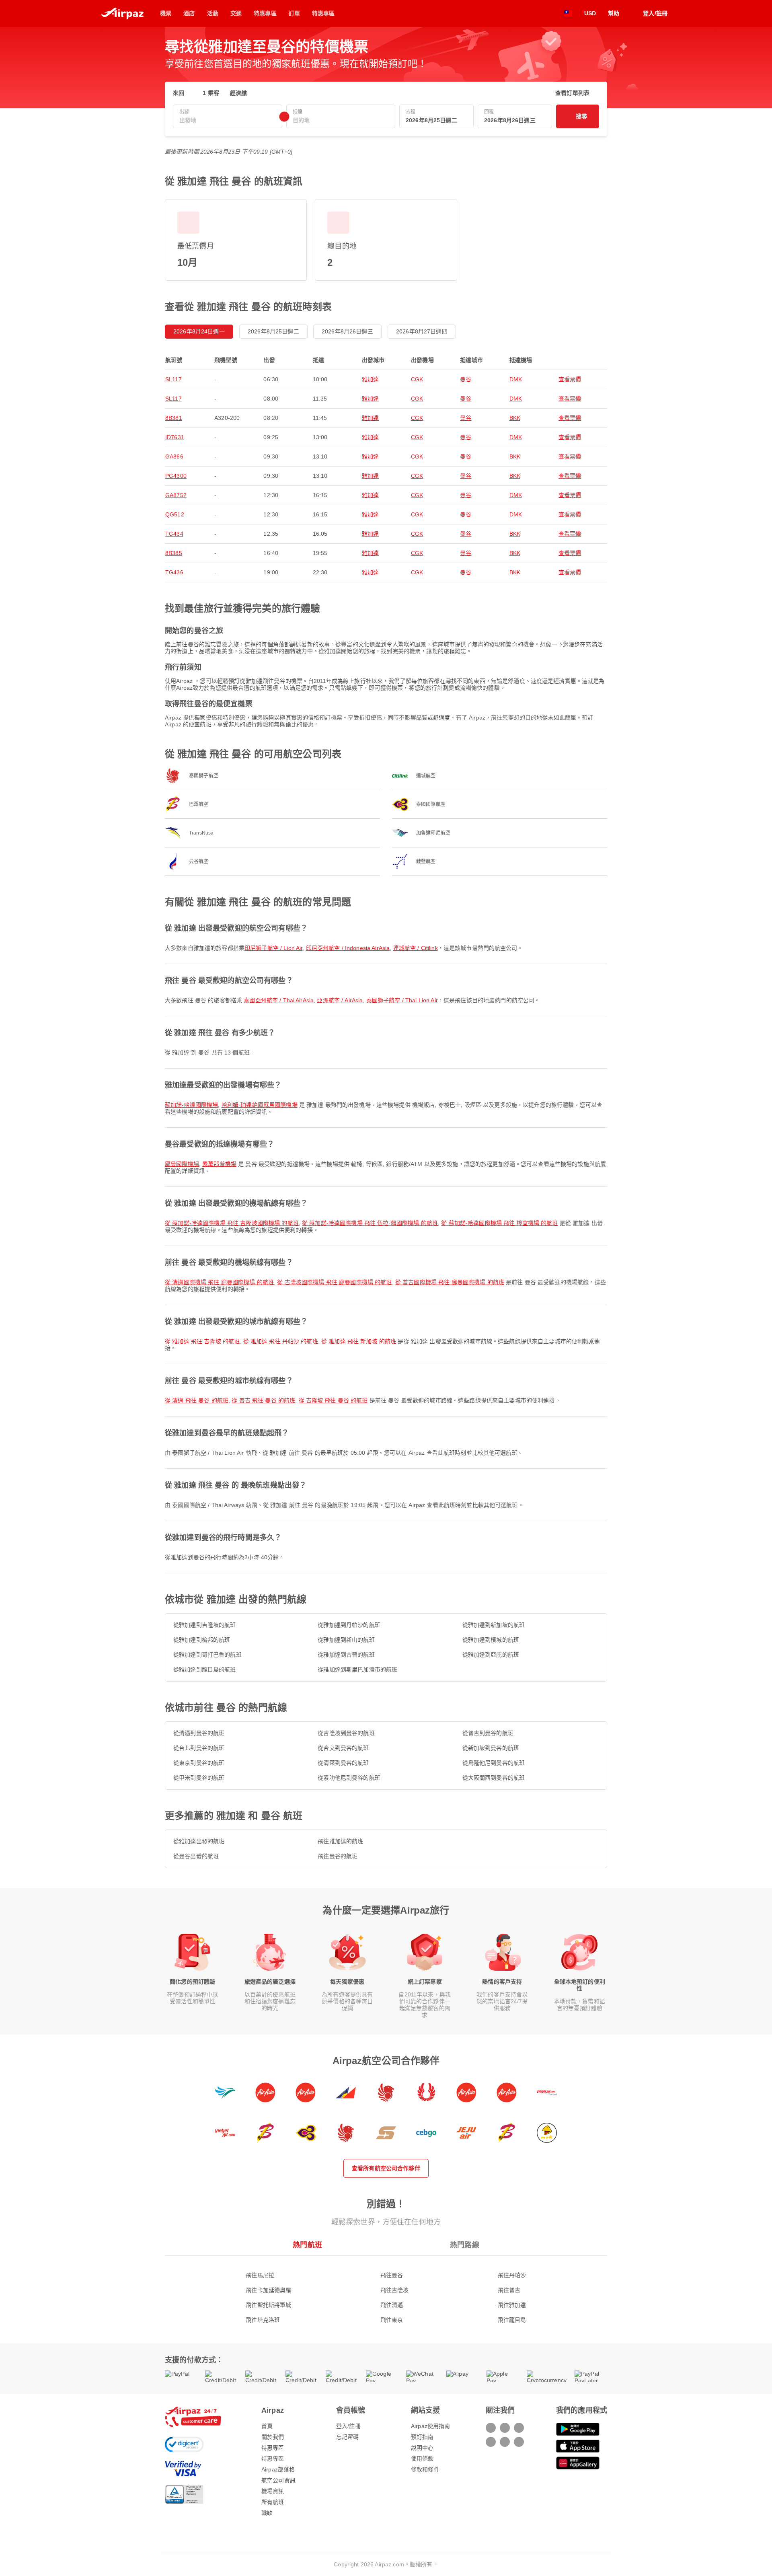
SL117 (173, 379)
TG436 (174, 572)
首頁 (267, 2426)
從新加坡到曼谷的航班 (491, 1748)
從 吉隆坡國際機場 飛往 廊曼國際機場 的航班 (334, 1282)
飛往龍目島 (512, 2320)
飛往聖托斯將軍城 (268, 2305)
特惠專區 (273, 2448)
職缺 (267, 2513)
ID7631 (175, 437)
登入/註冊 (348, 2426)
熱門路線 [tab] (465, 2245)
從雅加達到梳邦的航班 (202, 1640)
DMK (516, 379)
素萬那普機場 (219, 1164)
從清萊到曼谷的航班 (343, 1763)
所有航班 (273, 2502)
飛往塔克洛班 (263, 2320)
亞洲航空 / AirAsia (340, 1000)
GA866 (174, 456)
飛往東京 (392, 2320)
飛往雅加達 (512, 2305)
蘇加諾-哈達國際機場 (191, 1105)
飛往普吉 (509, 2290)
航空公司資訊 (278, 2480)
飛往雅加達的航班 (340, 1841)
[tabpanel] (386, 2289)
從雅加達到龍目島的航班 (205, 1669)
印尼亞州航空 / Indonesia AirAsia (348, 948)
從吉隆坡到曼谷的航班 (346, 1733)
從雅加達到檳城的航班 (491, 1640)
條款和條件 (425, 2469)
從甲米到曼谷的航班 (199, 1778)
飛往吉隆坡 (395, 2290)
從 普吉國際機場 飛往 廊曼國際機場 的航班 (450, 1282)
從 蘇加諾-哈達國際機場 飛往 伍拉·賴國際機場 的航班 (370, 1223)
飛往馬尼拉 (260, 2275)
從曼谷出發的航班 (196, 1856)
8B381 (174, 418)
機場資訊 (273, 2491)
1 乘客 (211, 93)
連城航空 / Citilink (416, 948)
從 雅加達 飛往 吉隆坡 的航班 (202, 1341)
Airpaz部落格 (278, 2469)
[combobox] (228, 120)
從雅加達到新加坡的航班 (494, 1625)
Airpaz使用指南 (430, 2426)
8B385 (174, 553)
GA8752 (176, 495)
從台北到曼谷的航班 (199, 1748)
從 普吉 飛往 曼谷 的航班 (263, 1400)
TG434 (174, 534)
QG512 (175, 514)
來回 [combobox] (179, 93)
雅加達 (370, 379)
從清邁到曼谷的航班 (199, 1733)
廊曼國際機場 (182, 1164)
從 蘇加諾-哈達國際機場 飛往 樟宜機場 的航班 (499, 1223)
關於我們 (273, 2437)
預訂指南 (422, 2437)
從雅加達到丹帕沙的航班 (349, 1625)
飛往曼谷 (392, 2275)
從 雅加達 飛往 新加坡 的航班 (359, 1341)
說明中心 (422, 2448)
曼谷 (466, 379)
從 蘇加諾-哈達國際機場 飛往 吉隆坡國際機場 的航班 (232, 1223)
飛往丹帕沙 (512, 2275)
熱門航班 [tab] (307, 2245)
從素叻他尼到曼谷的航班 (349, 1778)
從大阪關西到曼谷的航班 (494, 1778)
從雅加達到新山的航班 (346, 1640)
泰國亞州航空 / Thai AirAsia (279, 1000)
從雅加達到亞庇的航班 (491, 1655)
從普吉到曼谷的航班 (488, 1733)
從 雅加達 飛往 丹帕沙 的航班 (281, 1341)
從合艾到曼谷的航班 (343, 1748)
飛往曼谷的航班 (338, 1856)
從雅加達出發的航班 (199, 1841)
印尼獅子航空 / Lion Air (273, 948)
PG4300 (176, 476)
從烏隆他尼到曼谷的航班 (494, 1763)
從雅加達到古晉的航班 (346, 1655)
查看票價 (570, 379)
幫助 (614, 13)
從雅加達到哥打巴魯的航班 (207, 1655)
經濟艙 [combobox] (238, 93)
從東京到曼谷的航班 (199, 1763)
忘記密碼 (348, 2437)
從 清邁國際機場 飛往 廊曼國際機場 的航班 (219, 1282)
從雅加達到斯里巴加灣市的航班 (357, 1669)
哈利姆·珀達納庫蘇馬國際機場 (260, 1105)
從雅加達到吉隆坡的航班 (205, 1625)
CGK (417, 379)
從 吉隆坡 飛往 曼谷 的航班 (333, 1400)
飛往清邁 (392, 2305)
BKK (515, 418)
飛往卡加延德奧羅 (268, 2290)
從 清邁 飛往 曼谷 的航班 (197, 1400)
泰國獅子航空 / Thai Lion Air (402, 1000)
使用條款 (422, 2459)
